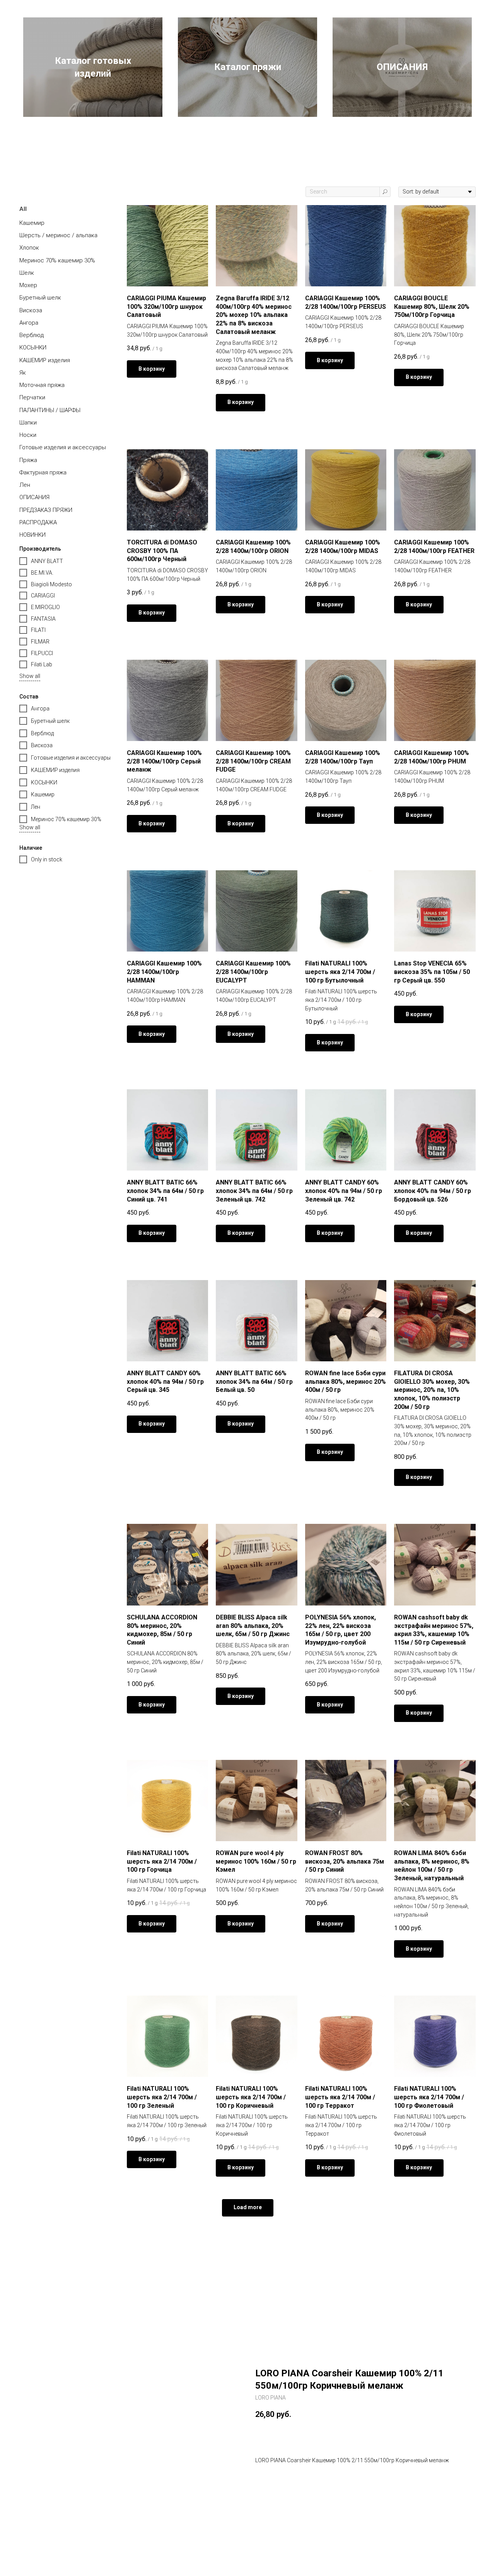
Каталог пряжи (248, 67)
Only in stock (47, 859)
